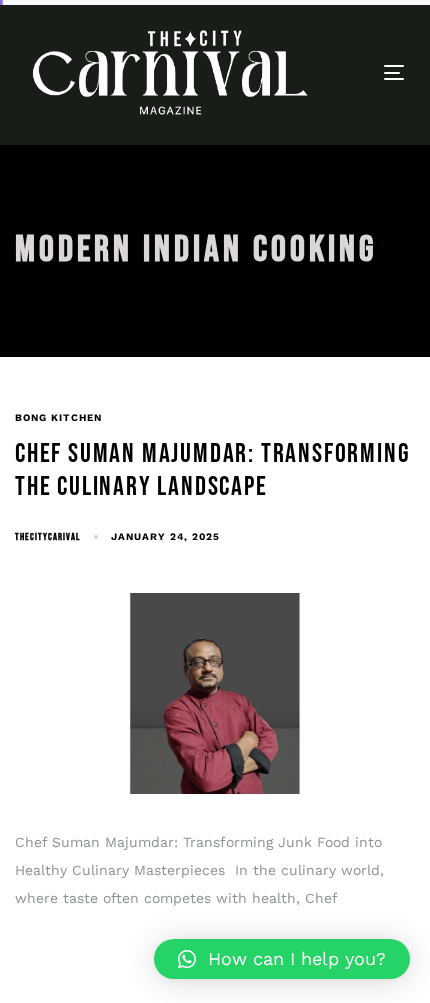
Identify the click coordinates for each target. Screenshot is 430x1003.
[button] (282, 959)
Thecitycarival (47, 537)
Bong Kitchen (58, 417)
